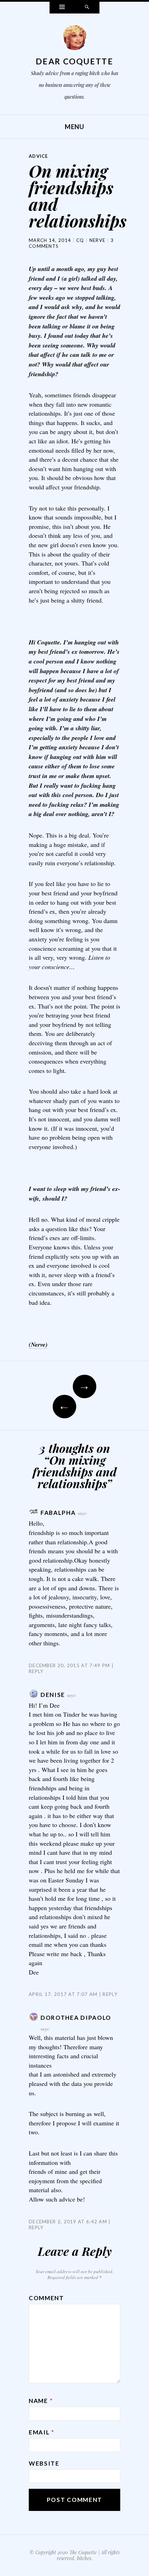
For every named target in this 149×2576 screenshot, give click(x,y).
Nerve (98, 240)
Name (41, 2401)
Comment (46, 2298)
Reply (110, 1994)
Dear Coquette (74, 61)
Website (44, 2463)
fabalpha (58, 1513)
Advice (38, 156)
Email (42, 2432)
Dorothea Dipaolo (76, 2018)
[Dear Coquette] (74, 39)
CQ (80, 240)
